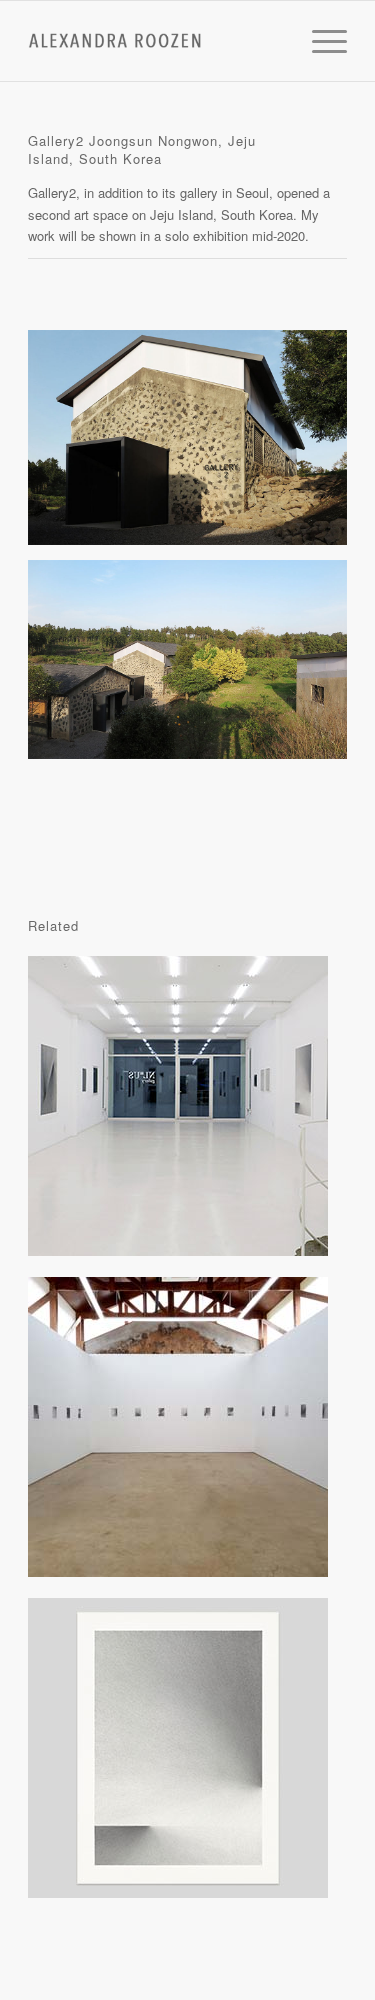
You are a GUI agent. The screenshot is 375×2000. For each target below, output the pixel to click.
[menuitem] (319, 41)
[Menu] (319, 41)
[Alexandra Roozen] (155, 41)
